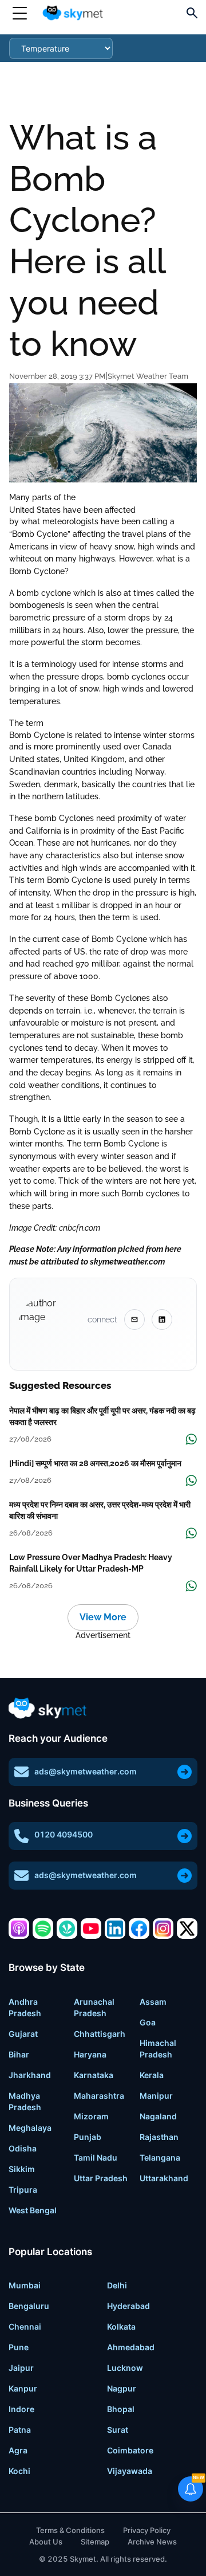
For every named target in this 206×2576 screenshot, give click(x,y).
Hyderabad (128, 2306)
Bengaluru (29, 2306)
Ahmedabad (131, 2347)
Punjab (88, 2137)
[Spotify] (43, 1929)
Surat (118, 2430)
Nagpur (122, 2388)
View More (103, 1617)
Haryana (90, 2054)
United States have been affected (72, 510)
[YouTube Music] (91, 1929)
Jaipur (21, 2368)
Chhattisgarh (100, 2034)
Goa (148, 2022)
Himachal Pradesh (158, 2049)
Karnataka (94, 2075)
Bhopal (121, 2409)
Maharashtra (99, 2096)
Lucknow (125, 2368)
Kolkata (121, 2326)
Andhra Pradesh (25, 2007)
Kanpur (23, 2388)
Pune (19, 2347)
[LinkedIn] (115, 1929)
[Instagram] (163, 1929)
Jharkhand (30, 2075)
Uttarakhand (164, 2178)
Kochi (19, 2471)
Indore (21, 2409)
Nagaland (158, 2116)
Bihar (19, 2054)
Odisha (23, 2148)
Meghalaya (30, 2128)
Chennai (25, 2326)
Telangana (160, 2157)
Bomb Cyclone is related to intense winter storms (102, 735)
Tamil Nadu (96, 2157)
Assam (153, 2002)
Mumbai (25, 2285)
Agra (18, 2450)
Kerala (152, 2075)
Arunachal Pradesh (94, 2007)
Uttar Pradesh (101, 2178)
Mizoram (91, 2116)
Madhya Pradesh (25, 2101)
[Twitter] (187, 1929)
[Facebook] (139, 1929)
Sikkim (22, 2169)
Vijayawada (130, 2471)
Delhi (117, 2285)
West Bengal (33, 2210)
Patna (20, 2430)
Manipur (156, 2096)
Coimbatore (130, 2450)
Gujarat (23, 2034)
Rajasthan (159, 2137)
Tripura (23, 2190)
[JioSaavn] (67, 1929)
